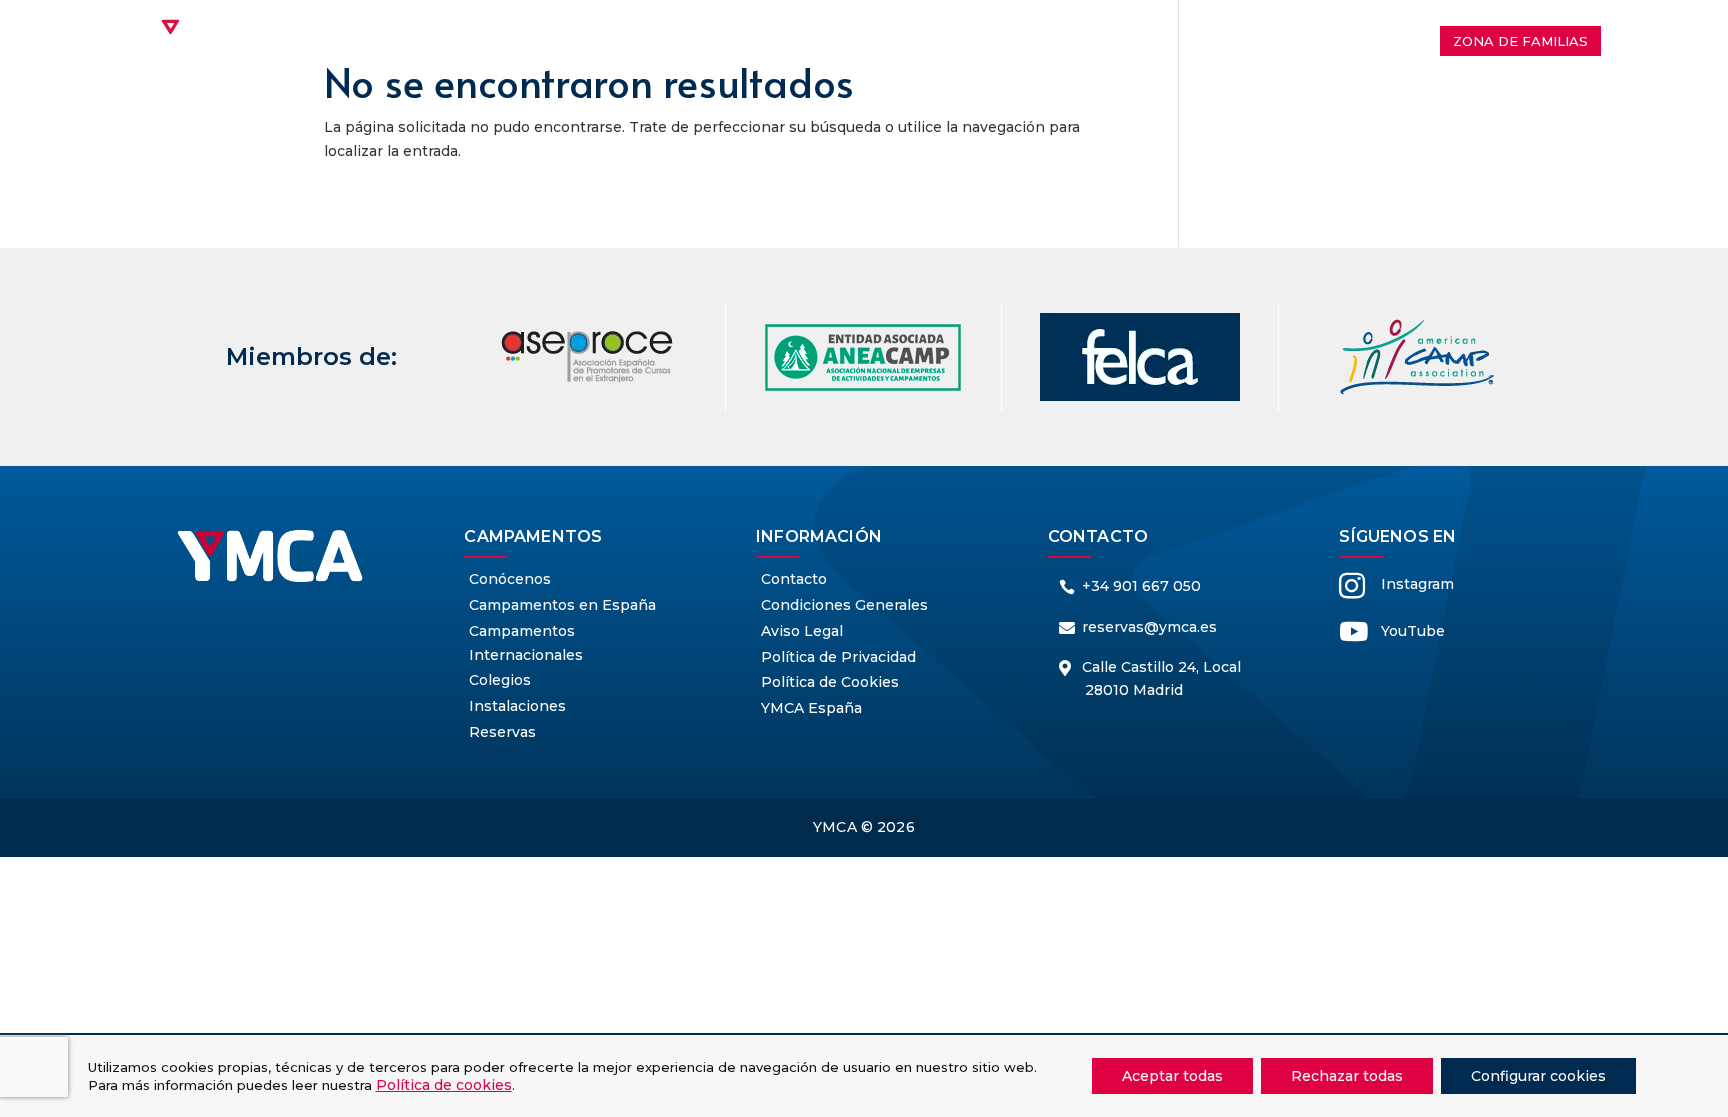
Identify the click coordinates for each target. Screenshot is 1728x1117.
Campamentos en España (952, 26)
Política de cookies (444, 1085)
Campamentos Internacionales (685, 26)
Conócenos (471, 26)
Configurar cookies (1538, 1076)
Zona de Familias (1520, 41)
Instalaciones (1243, 26)
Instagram (1417, 584)
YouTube (1413, 631)
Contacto (863, 56)
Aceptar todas (1172, 1076)
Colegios (1128, 26)
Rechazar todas (1347, 1076)
